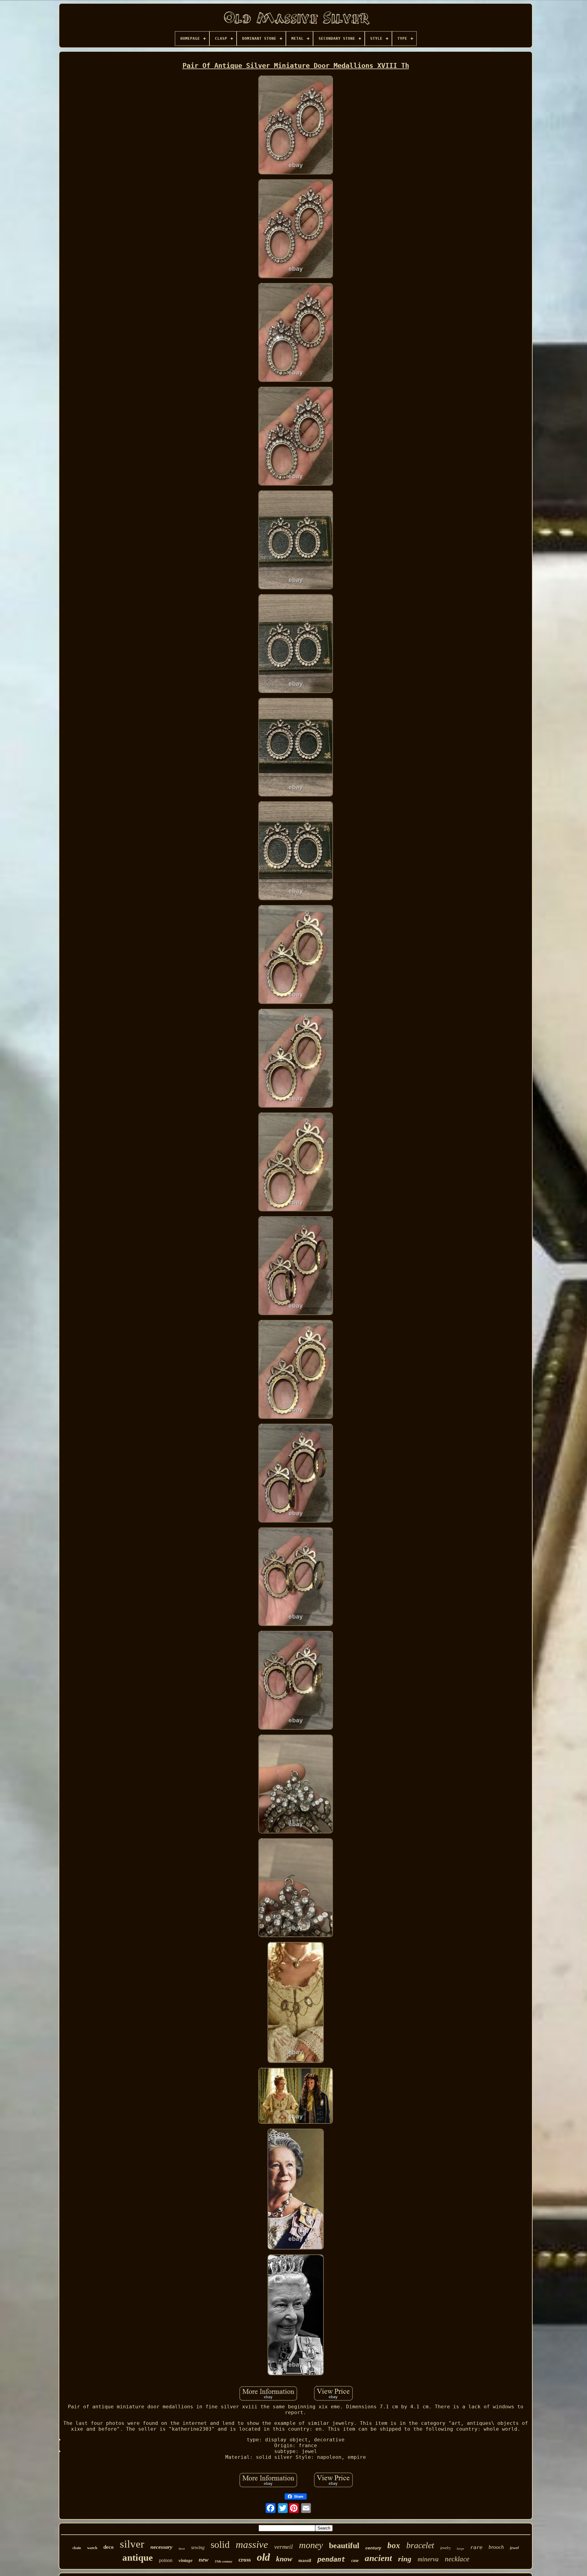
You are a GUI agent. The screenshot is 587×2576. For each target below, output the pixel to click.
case (355, 2561)
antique (138, 2557)
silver (132, 2544)
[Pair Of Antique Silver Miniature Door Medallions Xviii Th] (296, 126)
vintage (186, 2560)
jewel (514, 2548)
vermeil (284, 2547)
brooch (496, 2547)
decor (182, 2549)
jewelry (445, 2548)
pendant (331, 2559)
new (204, 2560)
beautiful (344, 2546)
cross (245, 2560)
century (373, 2548)
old (263, 2557)
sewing (198, 2547)
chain (77, 2548)
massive (252, 2544)
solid (220, 2544)
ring (405, 2559)
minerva (428, 2559)
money (311, 2545)
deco (109, 2547)
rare (476, 2547)
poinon (166, 2560)
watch (92, 2548)
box (394, 2545)
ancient (378, 2558)
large (460, 2548)
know (284, 2559)
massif (305, 2560)
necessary (161, 2547)
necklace (457, 2559)
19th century (223, 2561)
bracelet (420, 2545)
